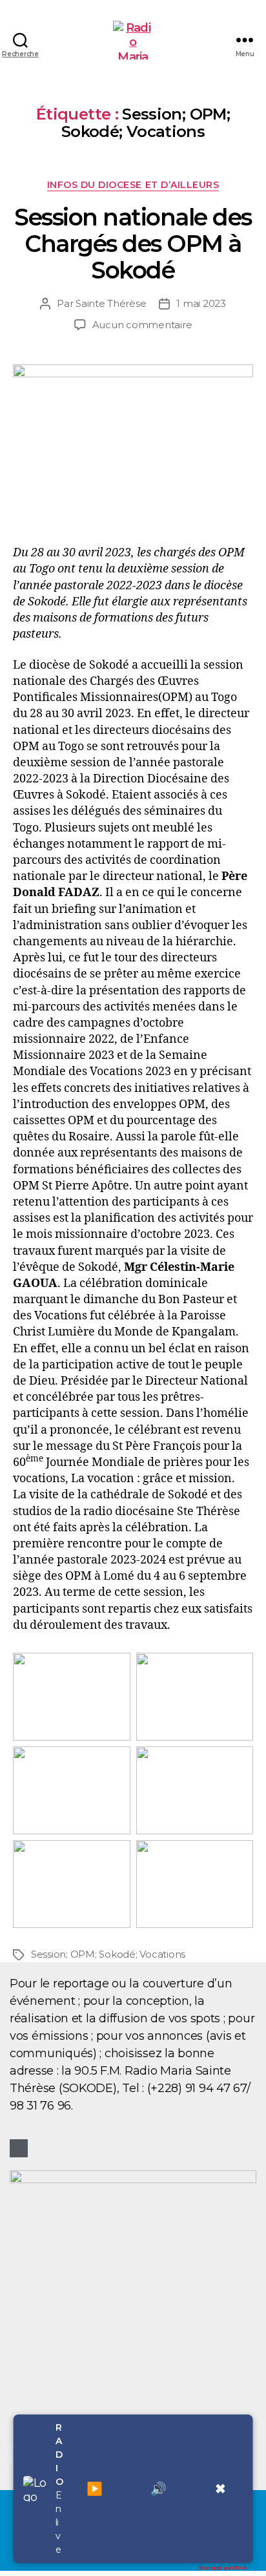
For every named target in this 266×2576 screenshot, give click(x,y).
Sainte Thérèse (111, 303)
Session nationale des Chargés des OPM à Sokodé (133, 244)
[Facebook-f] (19, 2148)
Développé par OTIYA (222, 2568)
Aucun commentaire (142, 325)
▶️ (95, 2489)
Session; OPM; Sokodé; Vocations (108, 1954)
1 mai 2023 (201, 303)
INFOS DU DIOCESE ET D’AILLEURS (133, 185)
